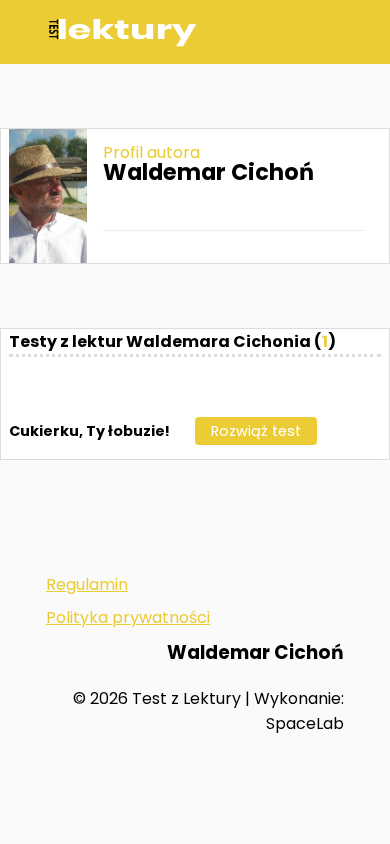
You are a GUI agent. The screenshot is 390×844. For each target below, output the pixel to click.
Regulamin (87, 584)
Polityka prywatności (128, 617)
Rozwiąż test (256, 431)
